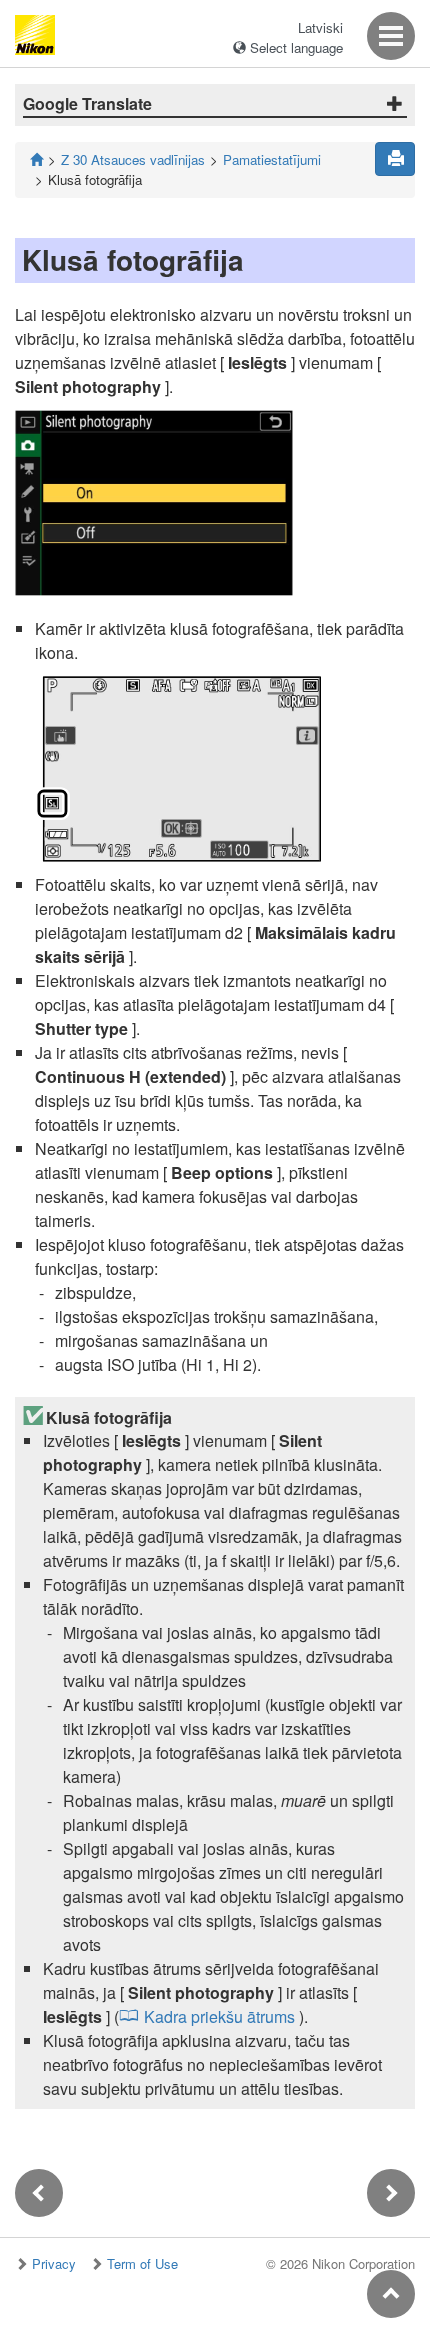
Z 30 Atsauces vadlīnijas (133, 159)
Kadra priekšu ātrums (219, 2016)
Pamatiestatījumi (272, 159)
